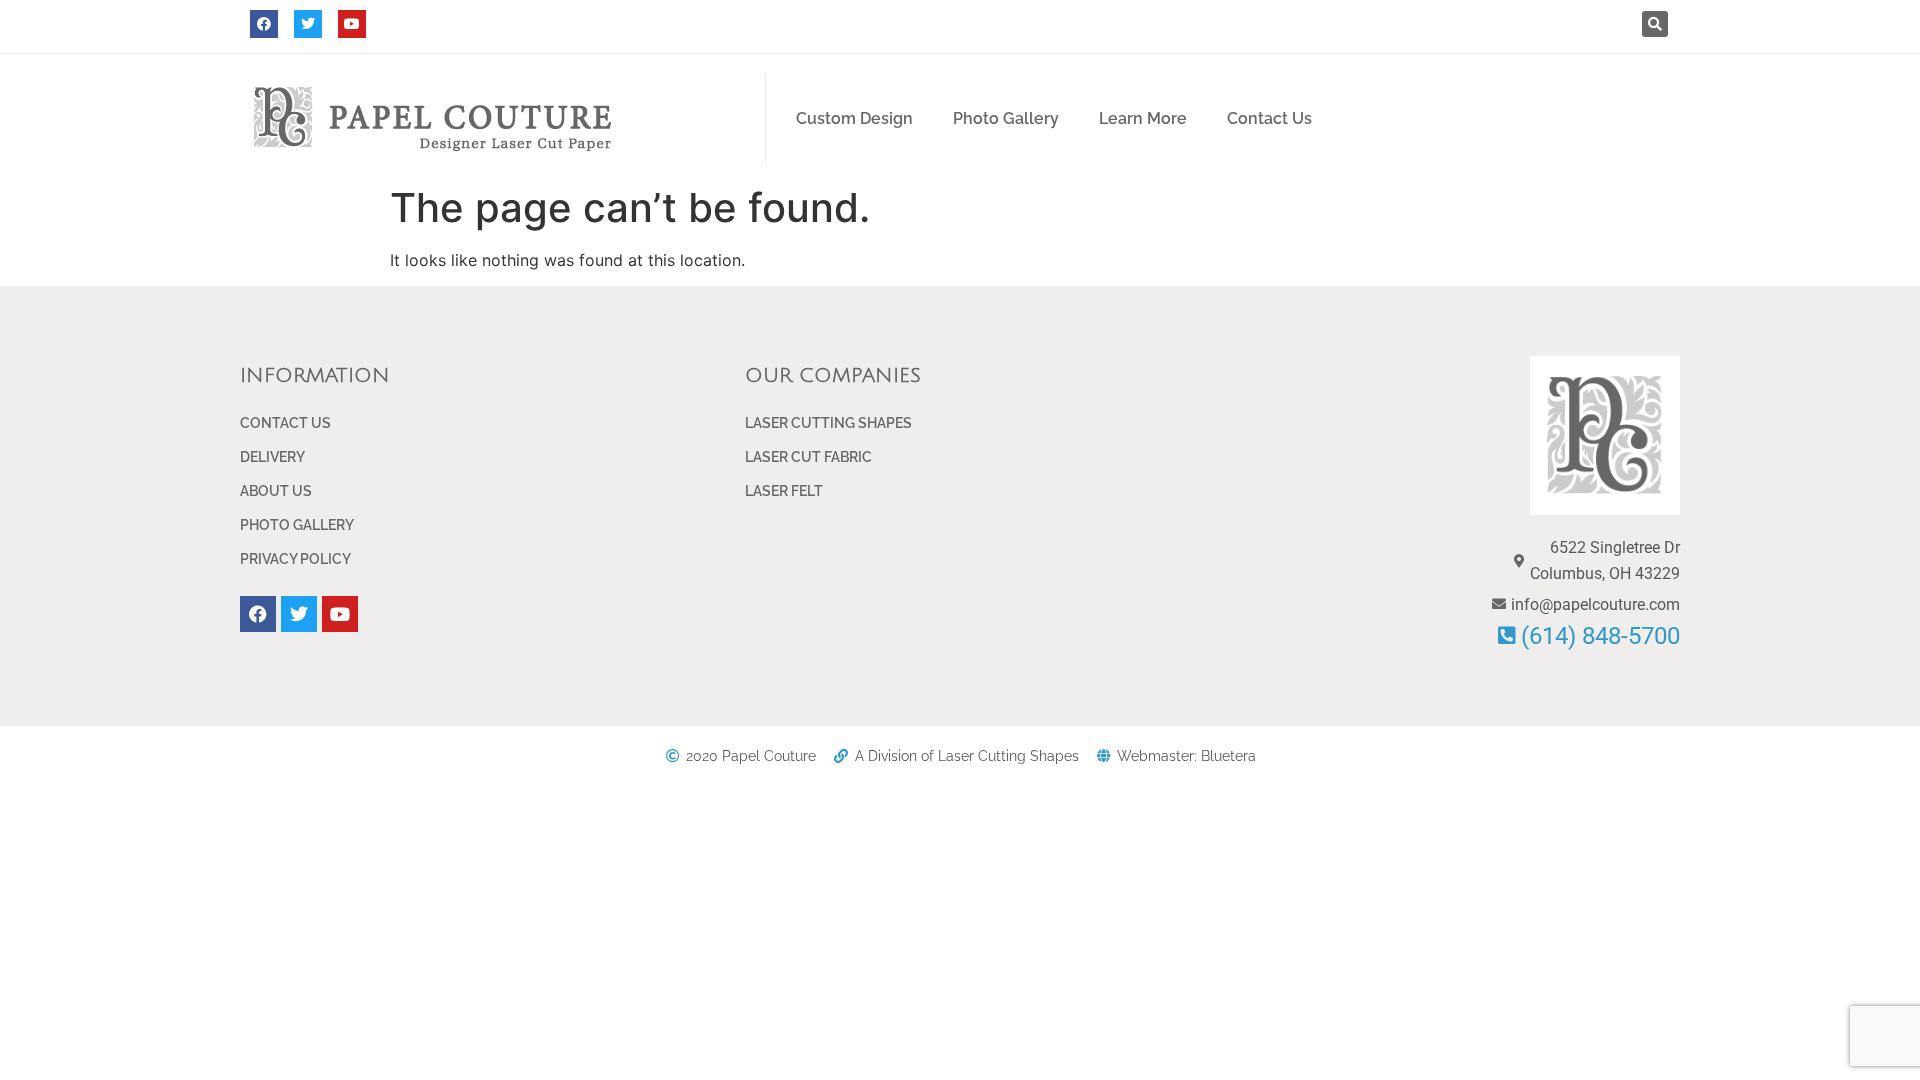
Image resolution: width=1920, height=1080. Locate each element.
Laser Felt (784, 491)
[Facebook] (264, 24)
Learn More (1143, 118)
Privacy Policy (295, 559)
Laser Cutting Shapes (828, 423)
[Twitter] (308, 24)
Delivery (272, 457)
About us (276, 491)
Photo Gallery (1006, 118)
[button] (1655, 24)
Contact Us (1269, 118)
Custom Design (854, 118)
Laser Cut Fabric (808, 457)
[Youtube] (352, 24)
